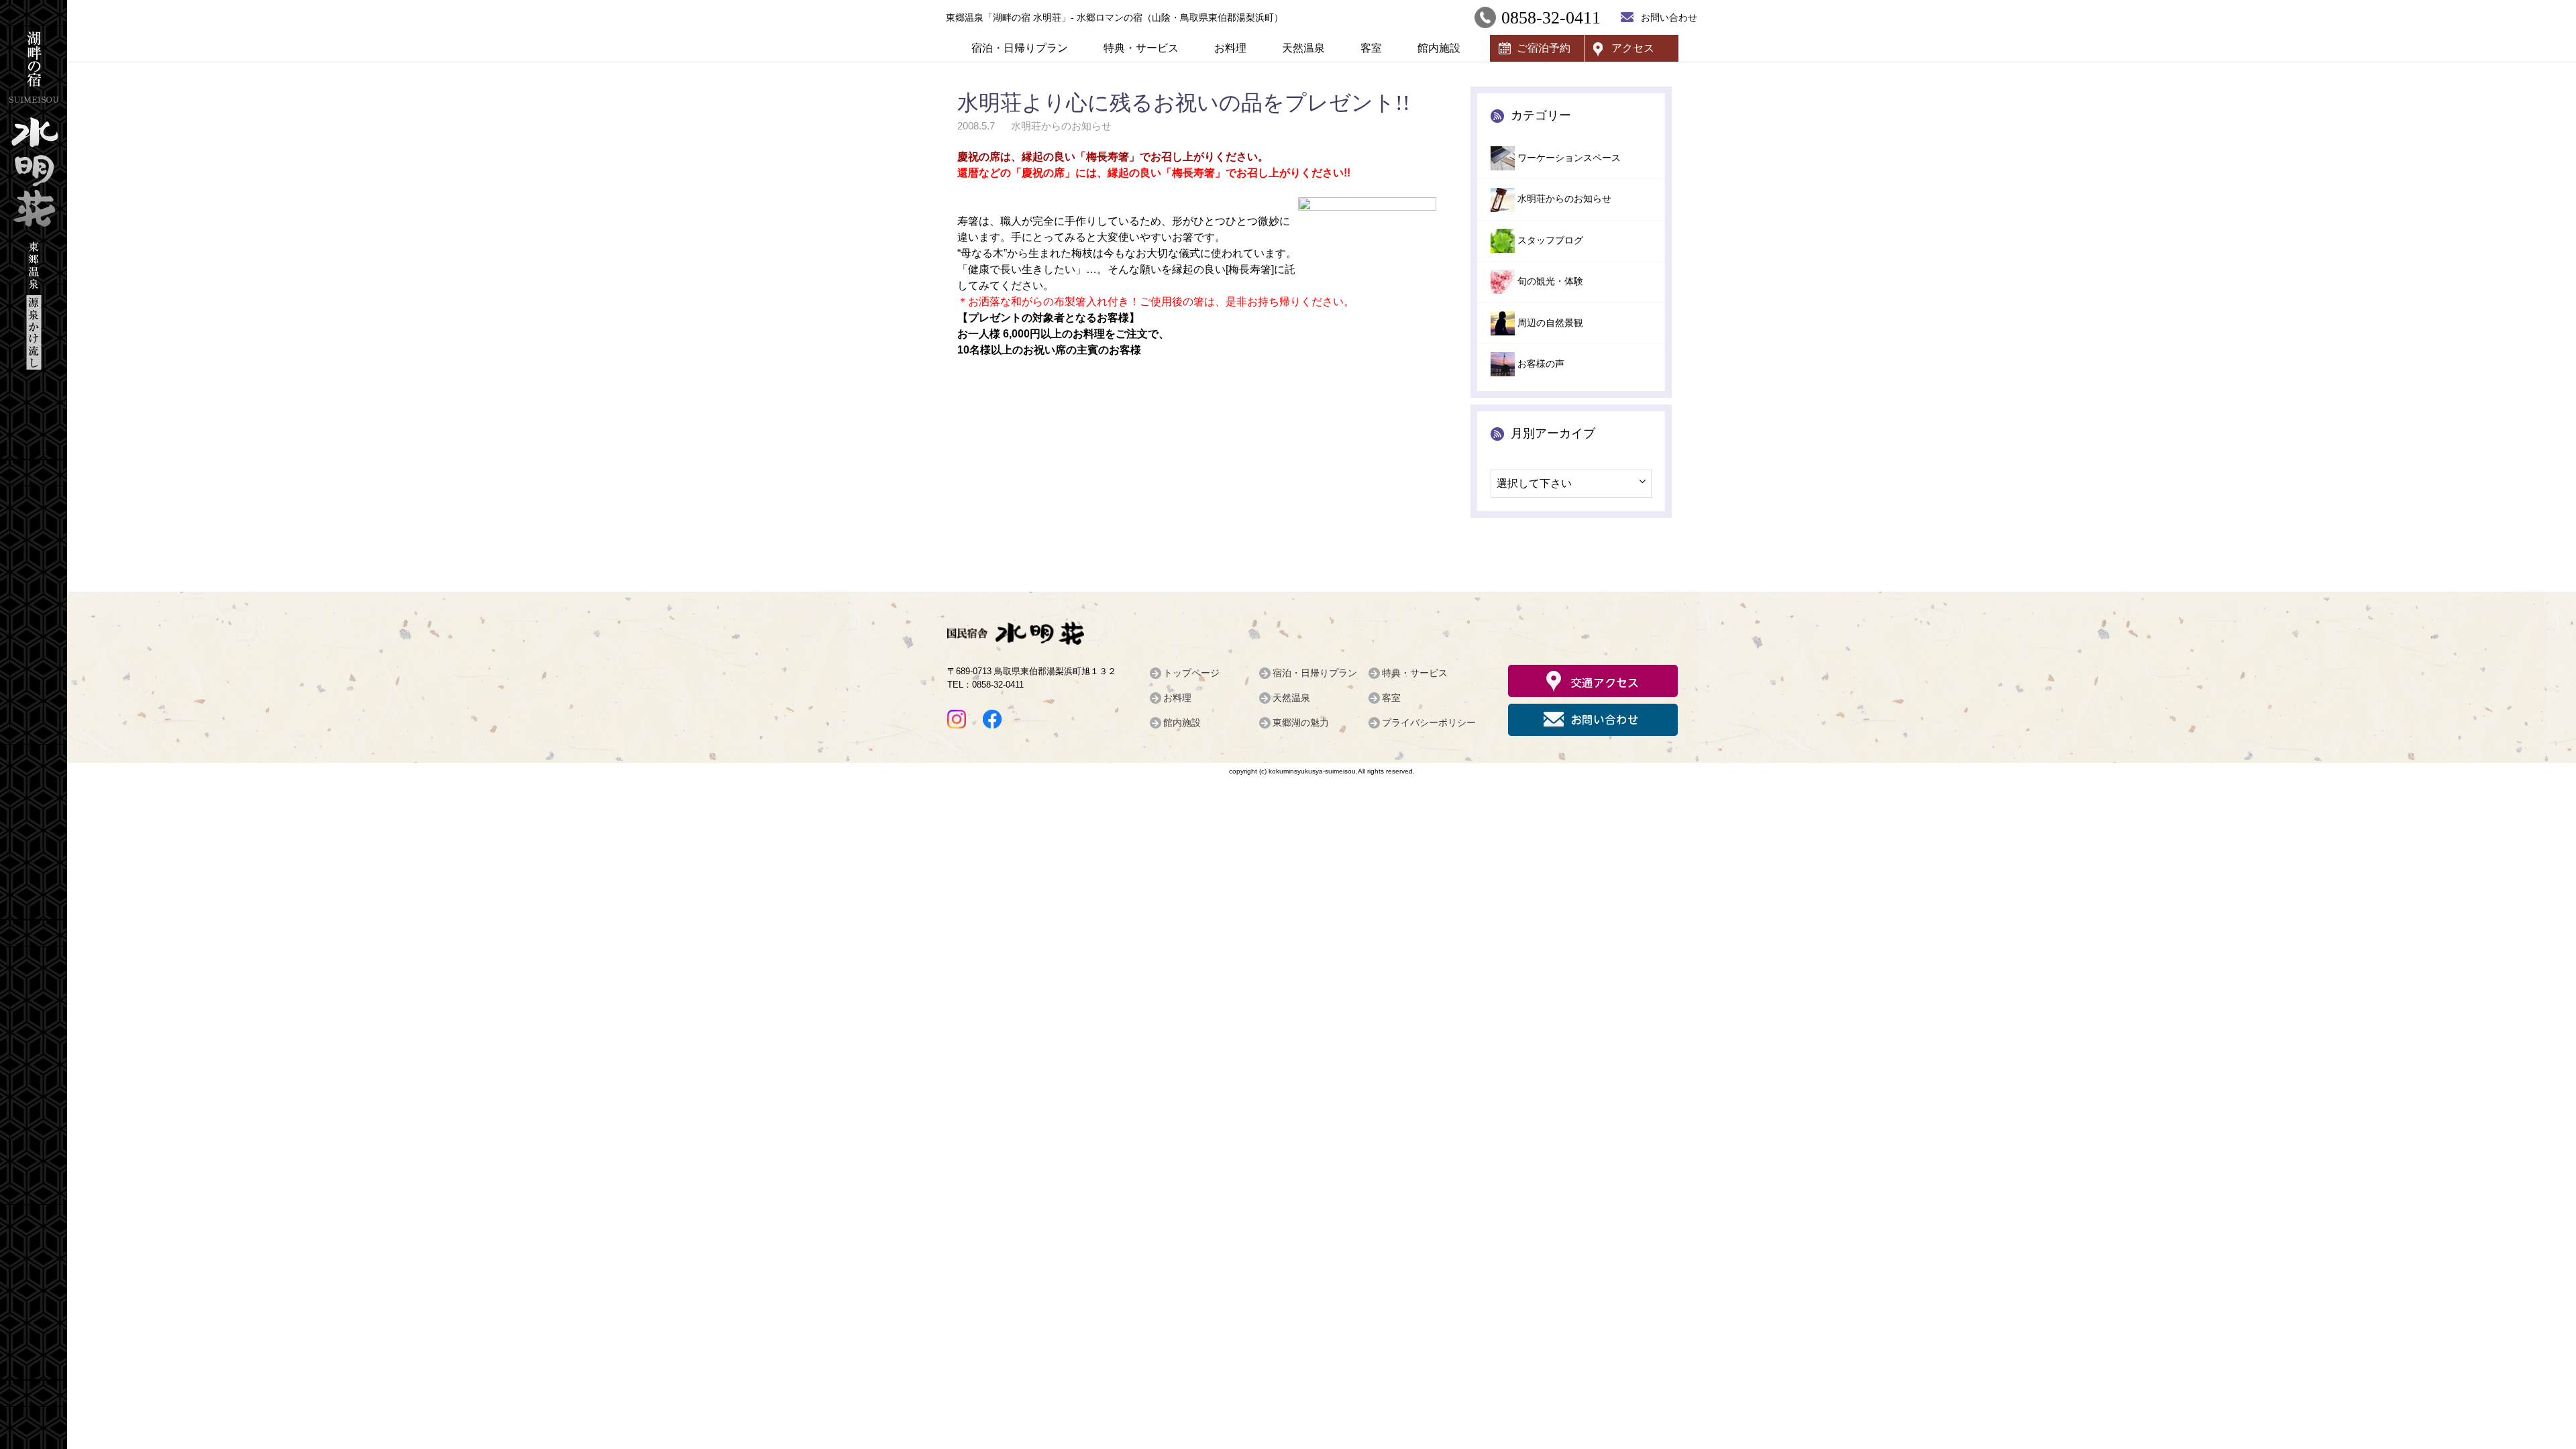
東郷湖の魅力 (1301, 722)
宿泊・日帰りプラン (1020, 48)
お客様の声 (1541, 364)
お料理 (1230, 48)
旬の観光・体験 (1550, 281)
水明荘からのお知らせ (1564, 199)
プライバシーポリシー (1429, 722)
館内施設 (1439, 48)
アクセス (1633, 48)
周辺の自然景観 (1550, 323)
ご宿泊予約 (1544, 48)
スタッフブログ (1550, 240)
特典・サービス (1141, 48)
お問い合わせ (1669, 17)
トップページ (1191, 673)
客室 (1371, 48)
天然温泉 (1303, 48)
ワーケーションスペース (1569, 158)
